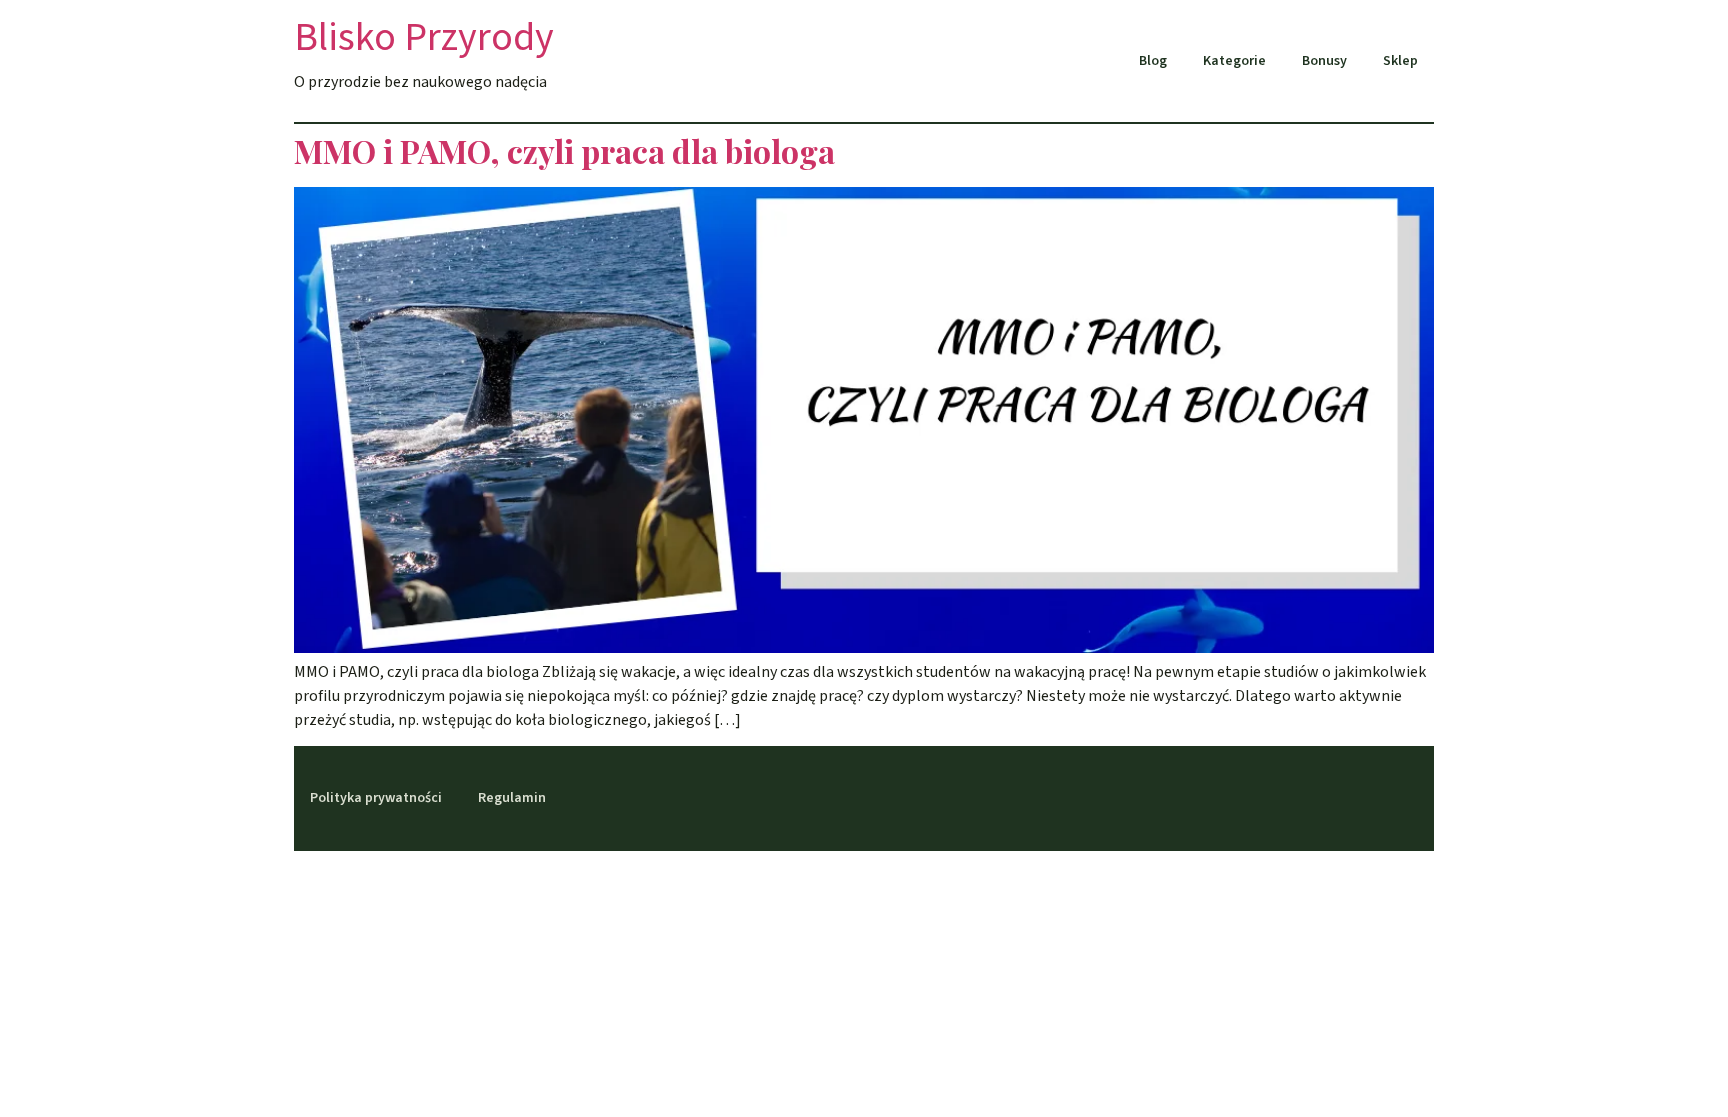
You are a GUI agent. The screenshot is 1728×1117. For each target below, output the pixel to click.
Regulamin (512, 798)
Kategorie (1234, 61)
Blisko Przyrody (424, 37)
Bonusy (1324, 61)
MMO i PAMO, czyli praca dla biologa (564, 150)
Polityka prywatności (376, 798)
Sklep (1400, 61)
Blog (1153, 61)
